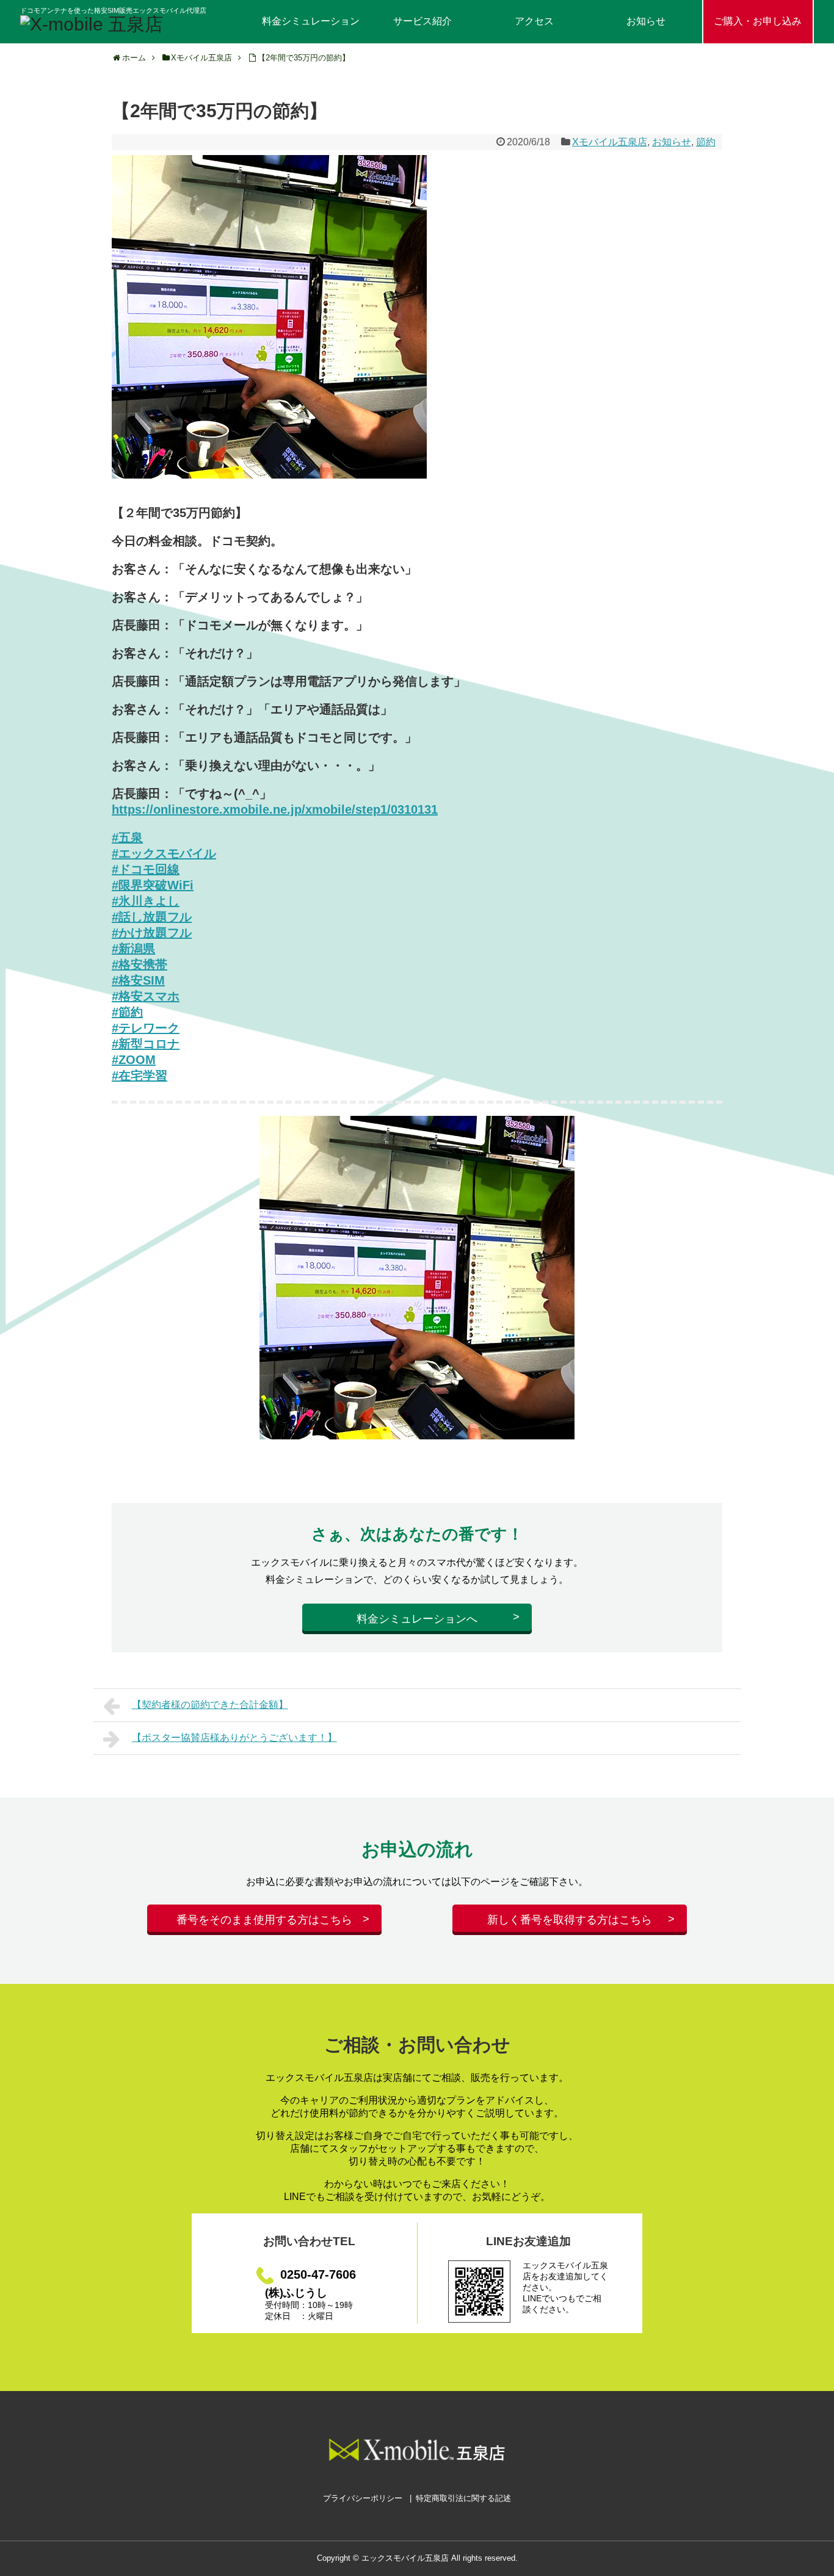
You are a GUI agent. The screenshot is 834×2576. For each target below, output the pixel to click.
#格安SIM (138, 980)
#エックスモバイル (164, 853)
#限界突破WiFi (153, 885)
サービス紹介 (422, 21)
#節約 (127, 1012)
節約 (706, 142)
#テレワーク (146, 1028)
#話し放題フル (152, 917)
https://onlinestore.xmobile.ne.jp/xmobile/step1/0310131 (275, 809)
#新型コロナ (146, 1044)
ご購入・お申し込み (758, 21)
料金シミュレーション (311, 21)
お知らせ (646, 21)
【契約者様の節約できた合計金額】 (210, 1705)
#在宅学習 (140, 1076)
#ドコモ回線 (146, 869)
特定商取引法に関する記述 (463, 2498)
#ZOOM (134, 1060)
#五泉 (127, 838)
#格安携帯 (140, 964)
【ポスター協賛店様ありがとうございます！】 (234, 1738)
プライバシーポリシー (363, 2498)
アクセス (534, 21)
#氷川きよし (146, 901)
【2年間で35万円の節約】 (304, 58)
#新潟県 (133, 949)
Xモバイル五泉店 (610, 142)
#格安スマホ (146, 996)
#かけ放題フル (152, 933)
